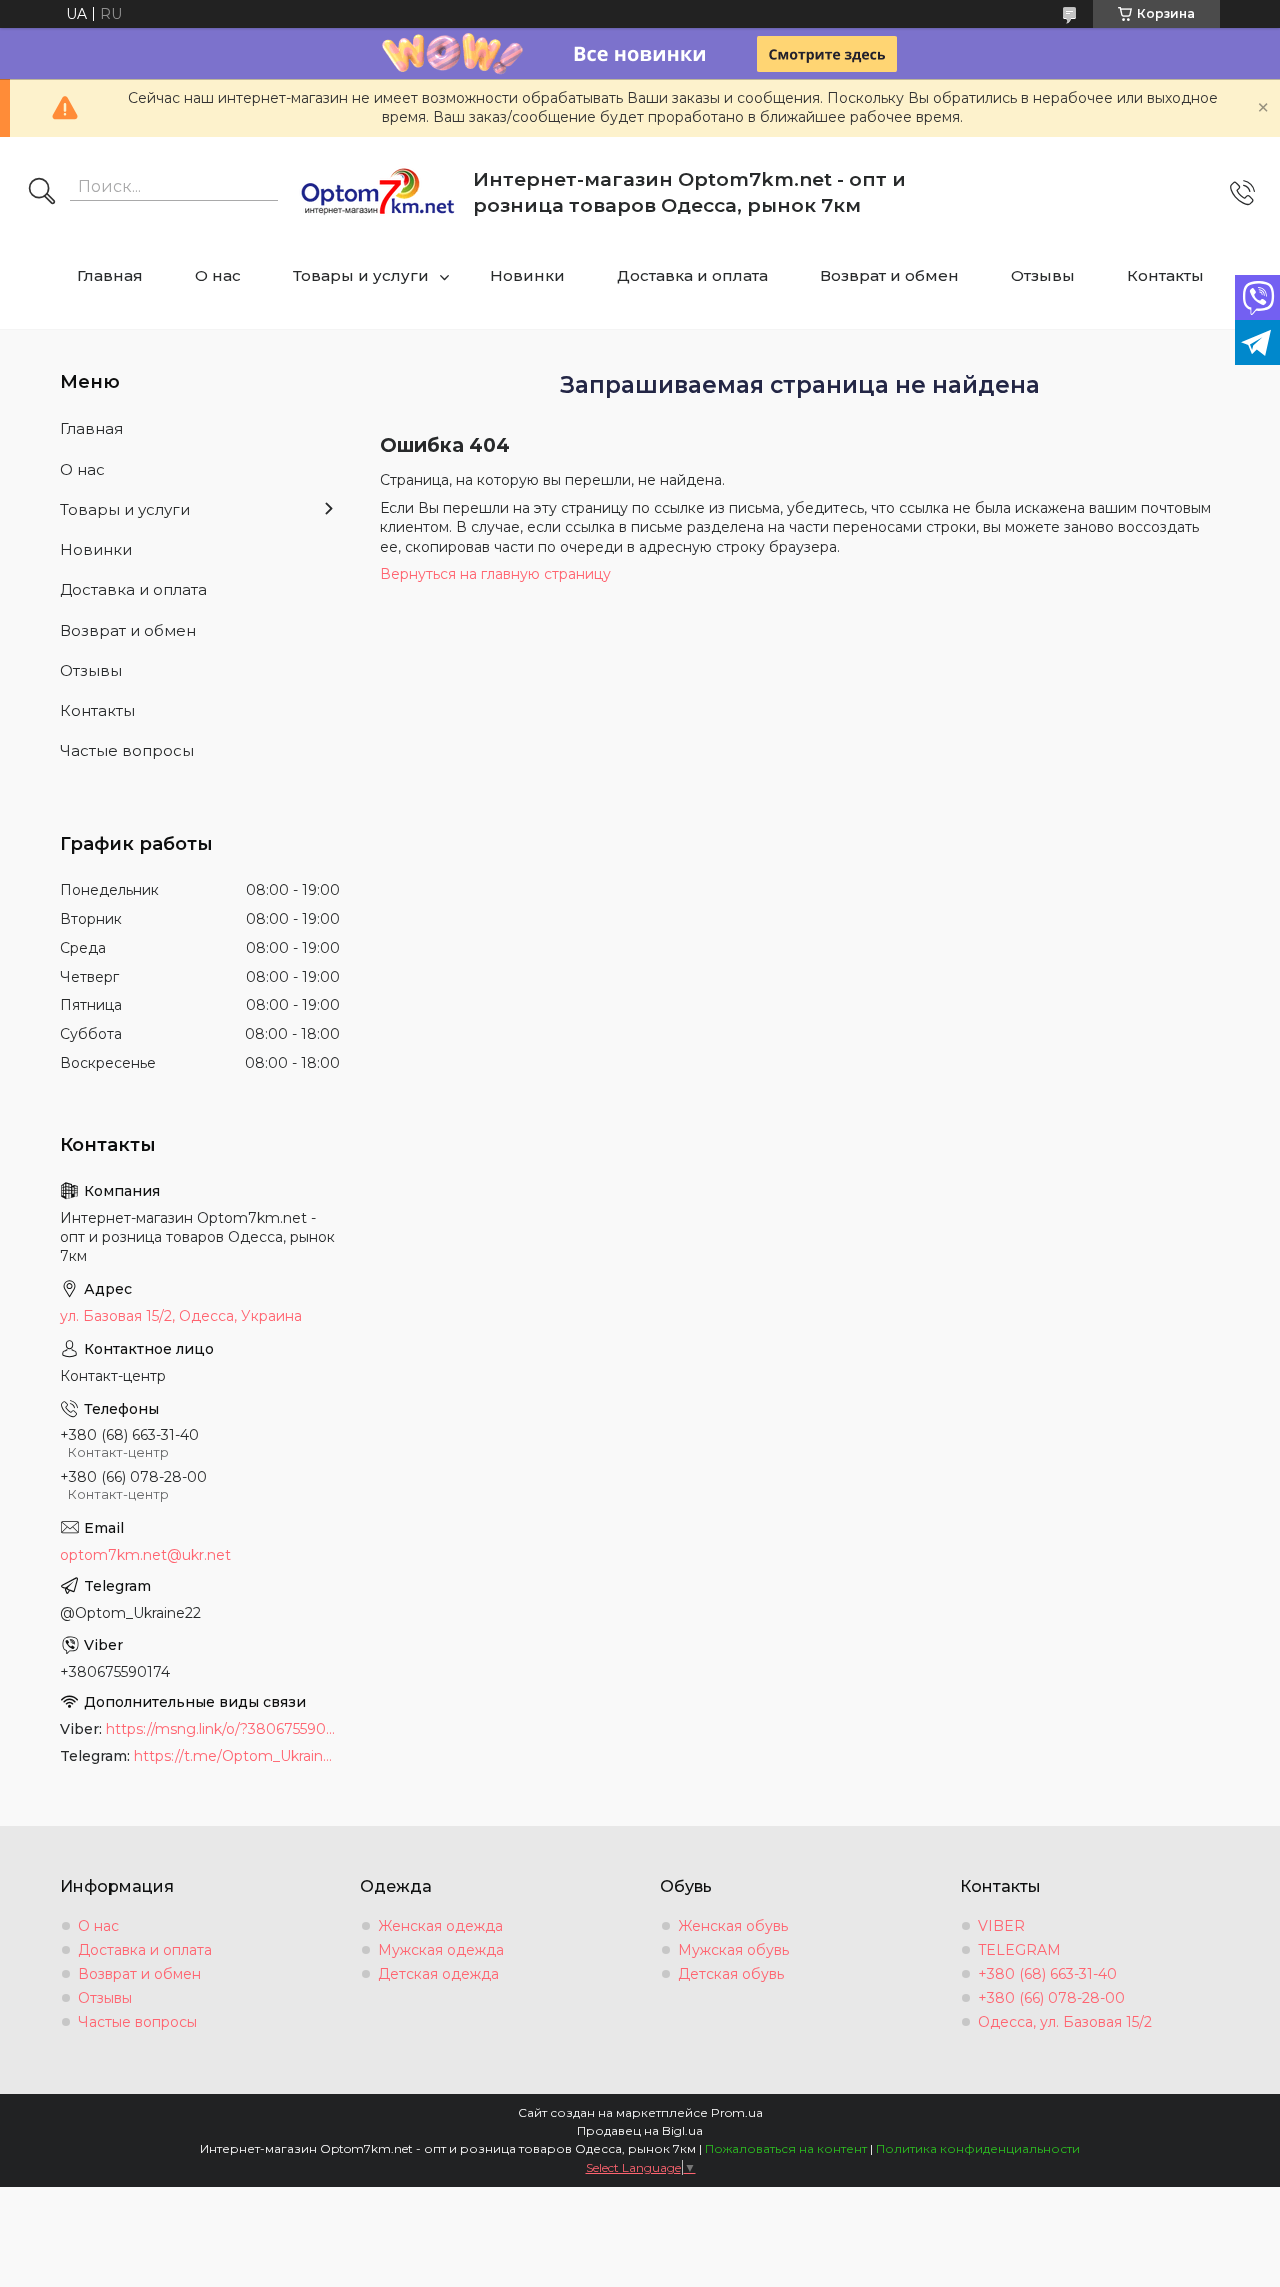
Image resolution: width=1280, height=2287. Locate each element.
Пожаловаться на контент (786, 2148)
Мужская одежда (441, 1950)
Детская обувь (731, 1974)
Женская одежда (440, 1926)
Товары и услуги (361, 275)
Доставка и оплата (692, 275)
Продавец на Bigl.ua (640, 2130)
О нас (218, 275)
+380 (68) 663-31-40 (1047, 1974)
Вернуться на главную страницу (495, 574)
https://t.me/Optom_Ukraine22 (237, 1756)
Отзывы (1043, 275)
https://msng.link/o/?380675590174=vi (223, 1729)
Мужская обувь (733, 1950)
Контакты (1165, 275)
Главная (110, 275)
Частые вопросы (127, 750)
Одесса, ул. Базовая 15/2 (1065, 2022)
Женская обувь (733, 1926)
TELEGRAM (1019, 1950)
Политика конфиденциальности (978, 2148)
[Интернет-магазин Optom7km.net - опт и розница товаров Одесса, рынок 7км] (378, 193)
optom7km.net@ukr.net (145, 1555)
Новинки (527, 275)
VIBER (1001, 1926)
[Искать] (42, 193)
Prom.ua (737, 2112)
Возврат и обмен (889, 275)
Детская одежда (438, 1974)
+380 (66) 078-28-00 (1051, 1998)
